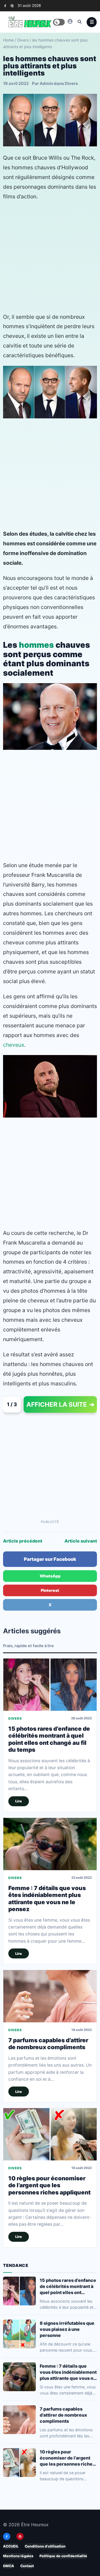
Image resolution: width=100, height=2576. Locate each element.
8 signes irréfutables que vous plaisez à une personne (67, 2329)
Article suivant (81, 1541)
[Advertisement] (50, 257)
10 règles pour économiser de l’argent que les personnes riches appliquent (49, 2186)
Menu (92, 22)
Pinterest (50, 1590)
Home (8, 40)
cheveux (14, 1045)
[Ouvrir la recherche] (79, 22)
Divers (23, 40)
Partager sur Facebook (50, 1559)
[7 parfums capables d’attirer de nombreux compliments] (50, 1996)
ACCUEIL (11, 2546)
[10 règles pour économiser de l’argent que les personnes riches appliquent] (50, 2135)
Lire (19, 1801)
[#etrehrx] (70, 21)
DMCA (9, 2566)
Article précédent (23, 1541)
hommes (36, 645)
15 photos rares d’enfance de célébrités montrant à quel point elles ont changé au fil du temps (49, 1739)
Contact (27, 2566)
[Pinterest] (12, 6)
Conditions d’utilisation (45, 2546)
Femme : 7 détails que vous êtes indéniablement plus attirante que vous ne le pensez (47, 1899)
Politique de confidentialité (63, 2556)
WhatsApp (50, 1576)
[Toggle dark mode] (59, 22)
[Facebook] (5, 6)
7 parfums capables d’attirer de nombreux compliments (48, 2044)
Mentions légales (18, 2556)
